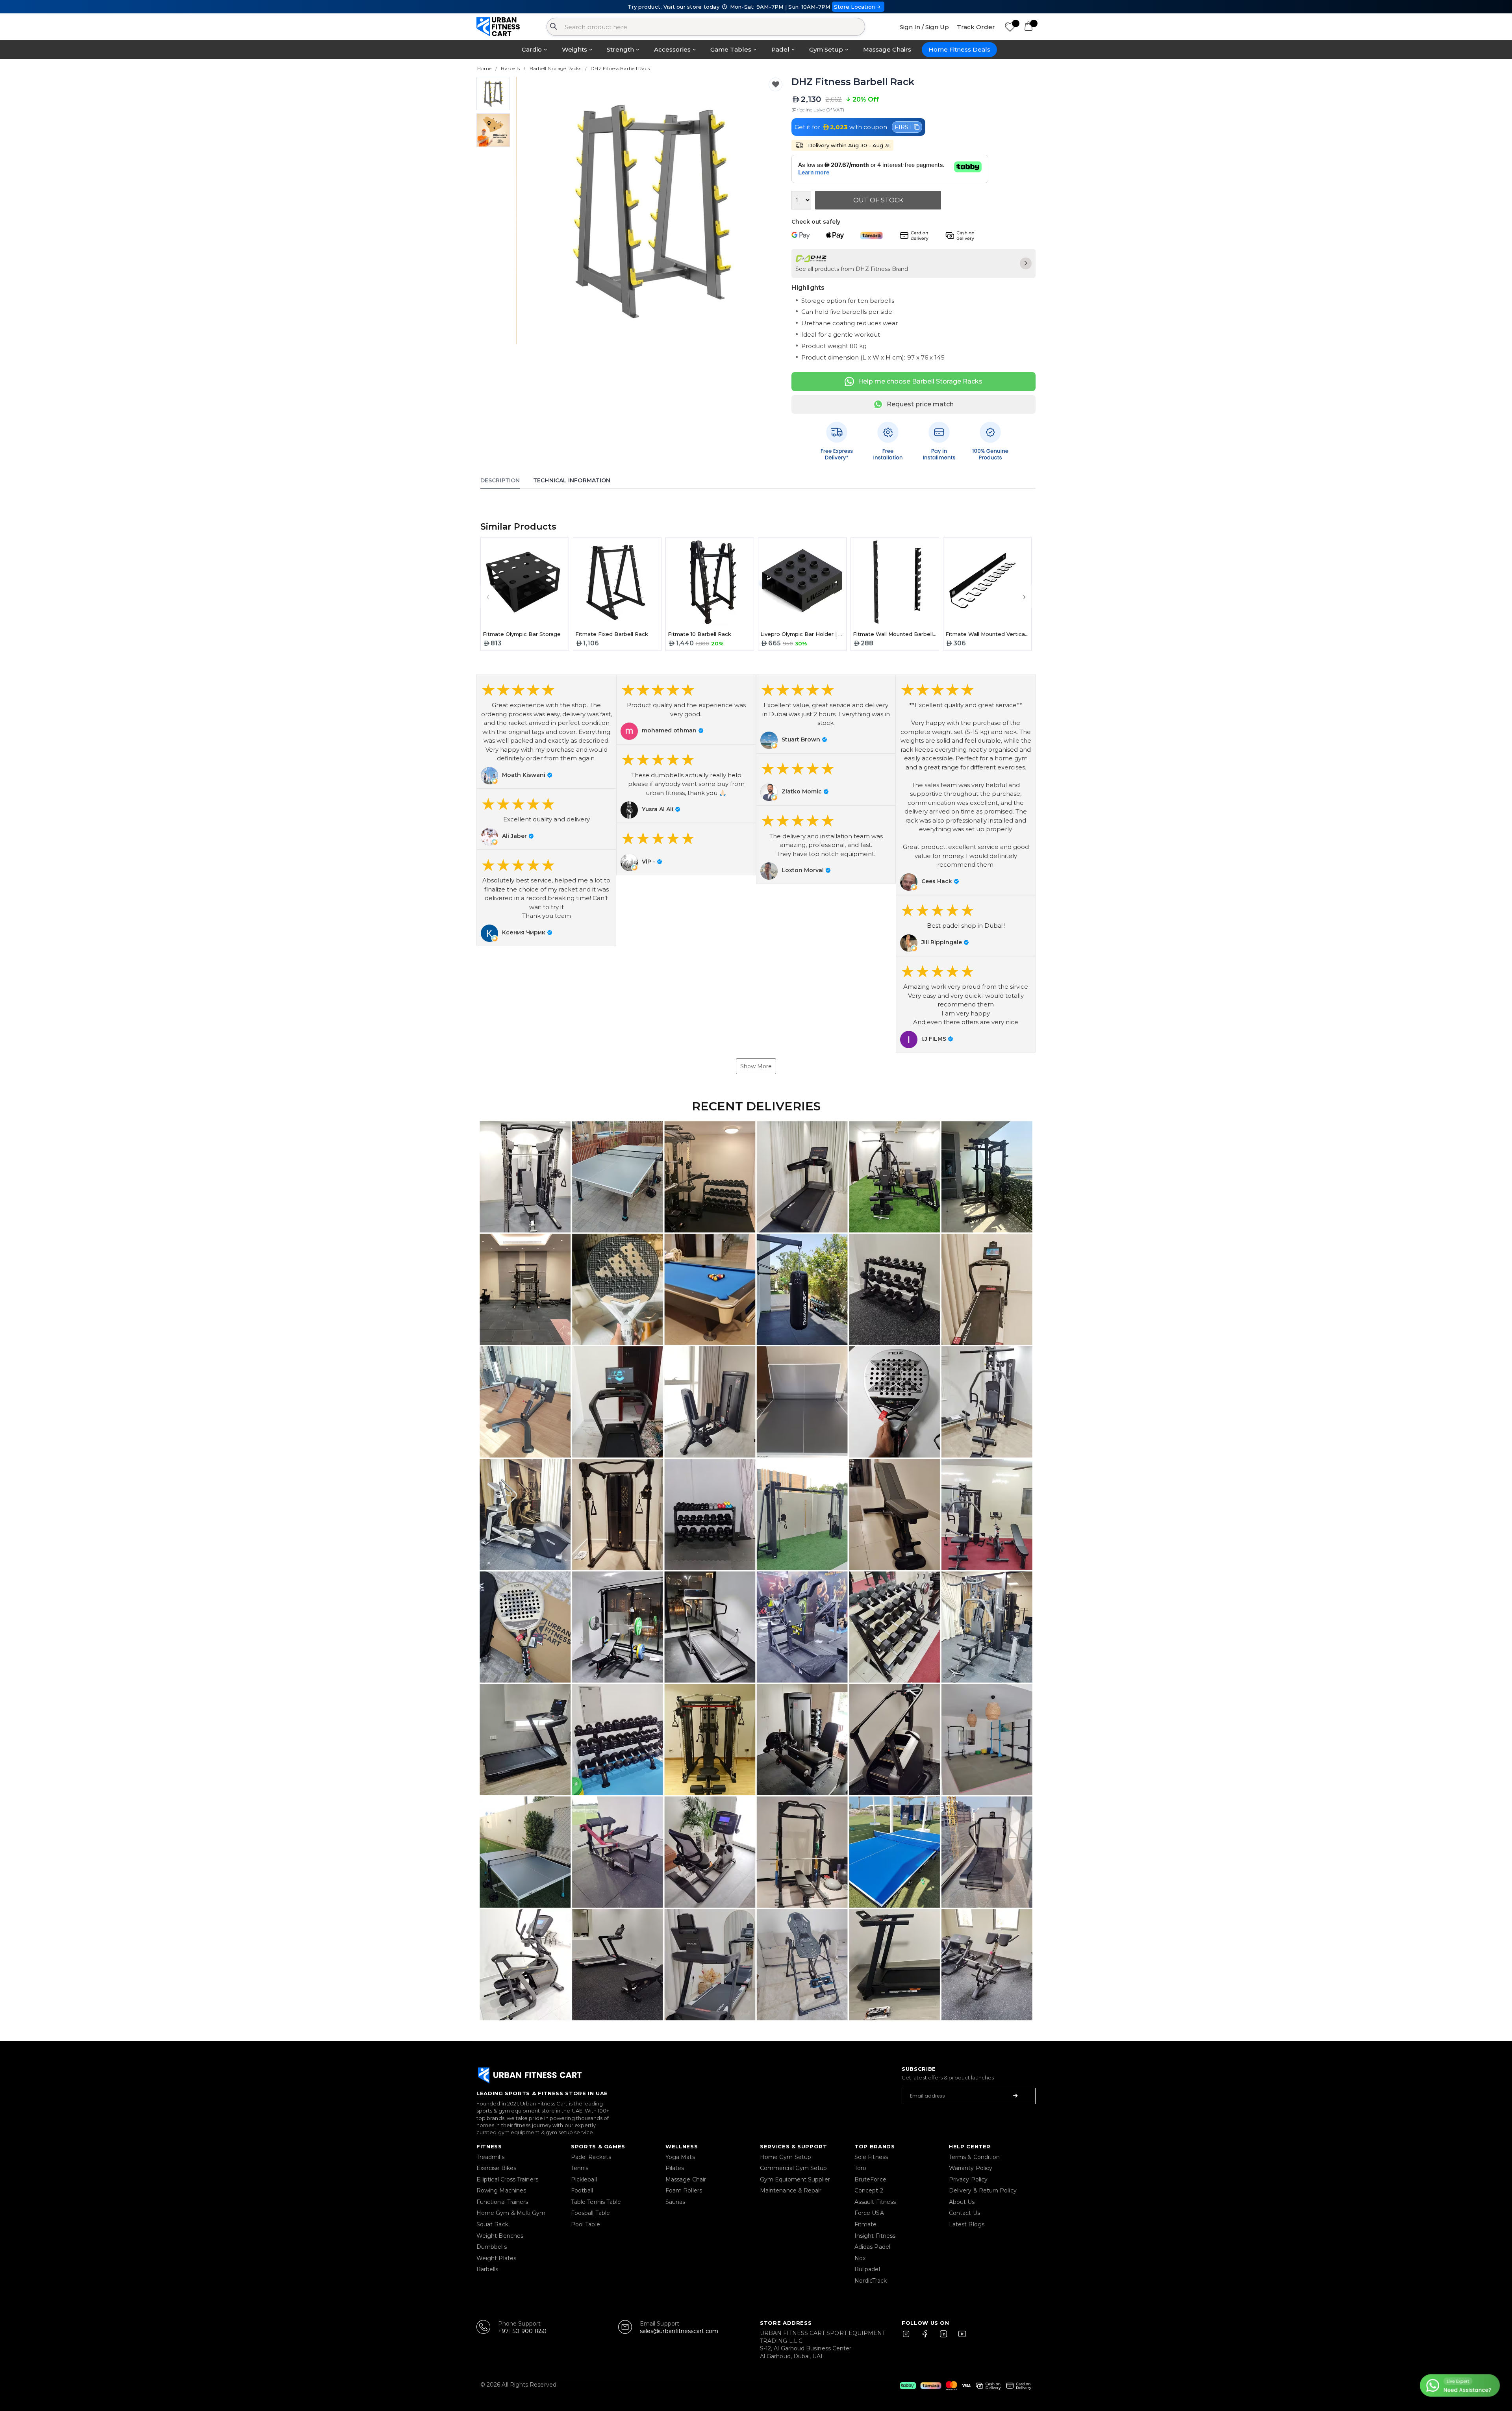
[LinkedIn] (943, 2337)
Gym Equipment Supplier (795, 2179)
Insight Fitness (875, 2236)
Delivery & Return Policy (983, 2190)
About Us (962, 2202)
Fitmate (866, 2224)
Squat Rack (492, 2224)
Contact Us (964, 2213)
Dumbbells (492, 2247)
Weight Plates (496, 2258)
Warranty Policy (971, 2168)
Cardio (532, 49)
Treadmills (490, 2157)
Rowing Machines (501, 2190)
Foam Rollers (684, 2190)
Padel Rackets (591, 2157)
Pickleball (584, 2179)
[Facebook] (926, 2337)
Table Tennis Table (596, 2202)
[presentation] (532, 211)
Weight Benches (500, 2236)
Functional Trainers (502, 2202)
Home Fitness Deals (959, 49)
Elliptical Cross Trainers (507, 2179)
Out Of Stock (878, 200)
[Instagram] (910, 2337)
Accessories (672, 49)
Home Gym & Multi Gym (511, 2213)
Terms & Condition (974, 2157)
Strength (620, 49)
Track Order (976, 27)
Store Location (855, 7)
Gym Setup (826, 49)
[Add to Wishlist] (775, 84)
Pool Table (586, 2224)
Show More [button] (756, 1066)
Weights (574, 49)
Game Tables (731, 49)
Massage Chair (686, 2179)
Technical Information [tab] (572, 480)
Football (582, 2190)
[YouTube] (960, 2337)
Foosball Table (590, 2213)
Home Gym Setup (786, 2157)
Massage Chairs (887, 49)
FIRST (903, 127)
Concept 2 (869, 2190)
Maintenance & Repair (791, 2190)
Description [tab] (500, 480)
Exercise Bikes (496, 2168)
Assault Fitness (875, 2202)
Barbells (487, 2269)
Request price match (920, 404)
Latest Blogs (967, 2224)
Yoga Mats (680, 2157)
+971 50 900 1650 (522, 2331)
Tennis (580, 2168)
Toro (860, 2168)
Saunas (675, 2202)
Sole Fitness (871, 2157)
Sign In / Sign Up (924, 27)
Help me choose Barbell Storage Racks (920, 381)
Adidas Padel (872, 2247)
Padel (780, 49)
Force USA (869, 2213)
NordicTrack (871, 2281)
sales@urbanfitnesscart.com (679, 2331)
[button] (546, 732)
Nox (860, 2258)
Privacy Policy (968, 2179)
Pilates (675, 2168)
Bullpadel (867, 2269)
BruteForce (870, 2179)
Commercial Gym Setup (793, 2168)
